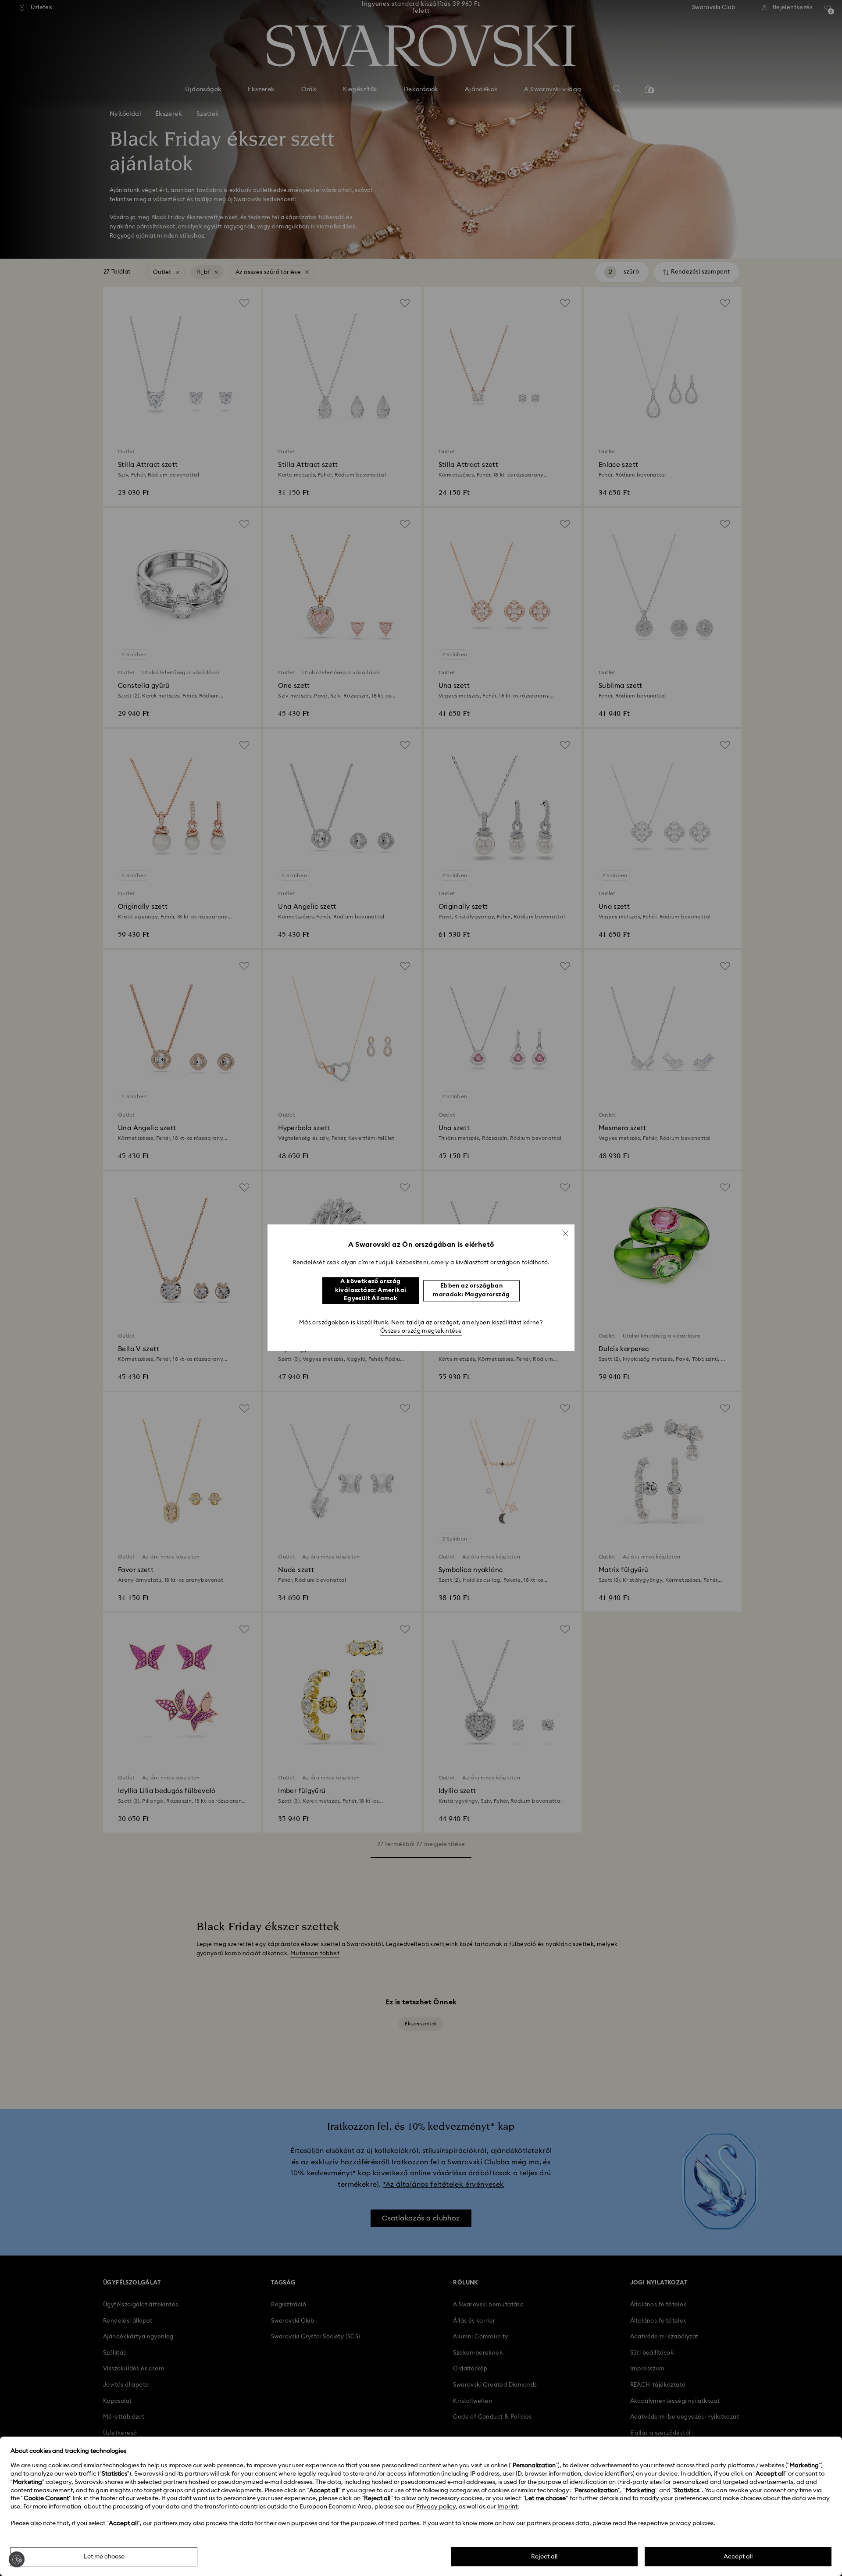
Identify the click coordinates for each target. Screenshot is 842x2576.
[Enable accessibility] (17, 2559)
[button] (565, 1233)
